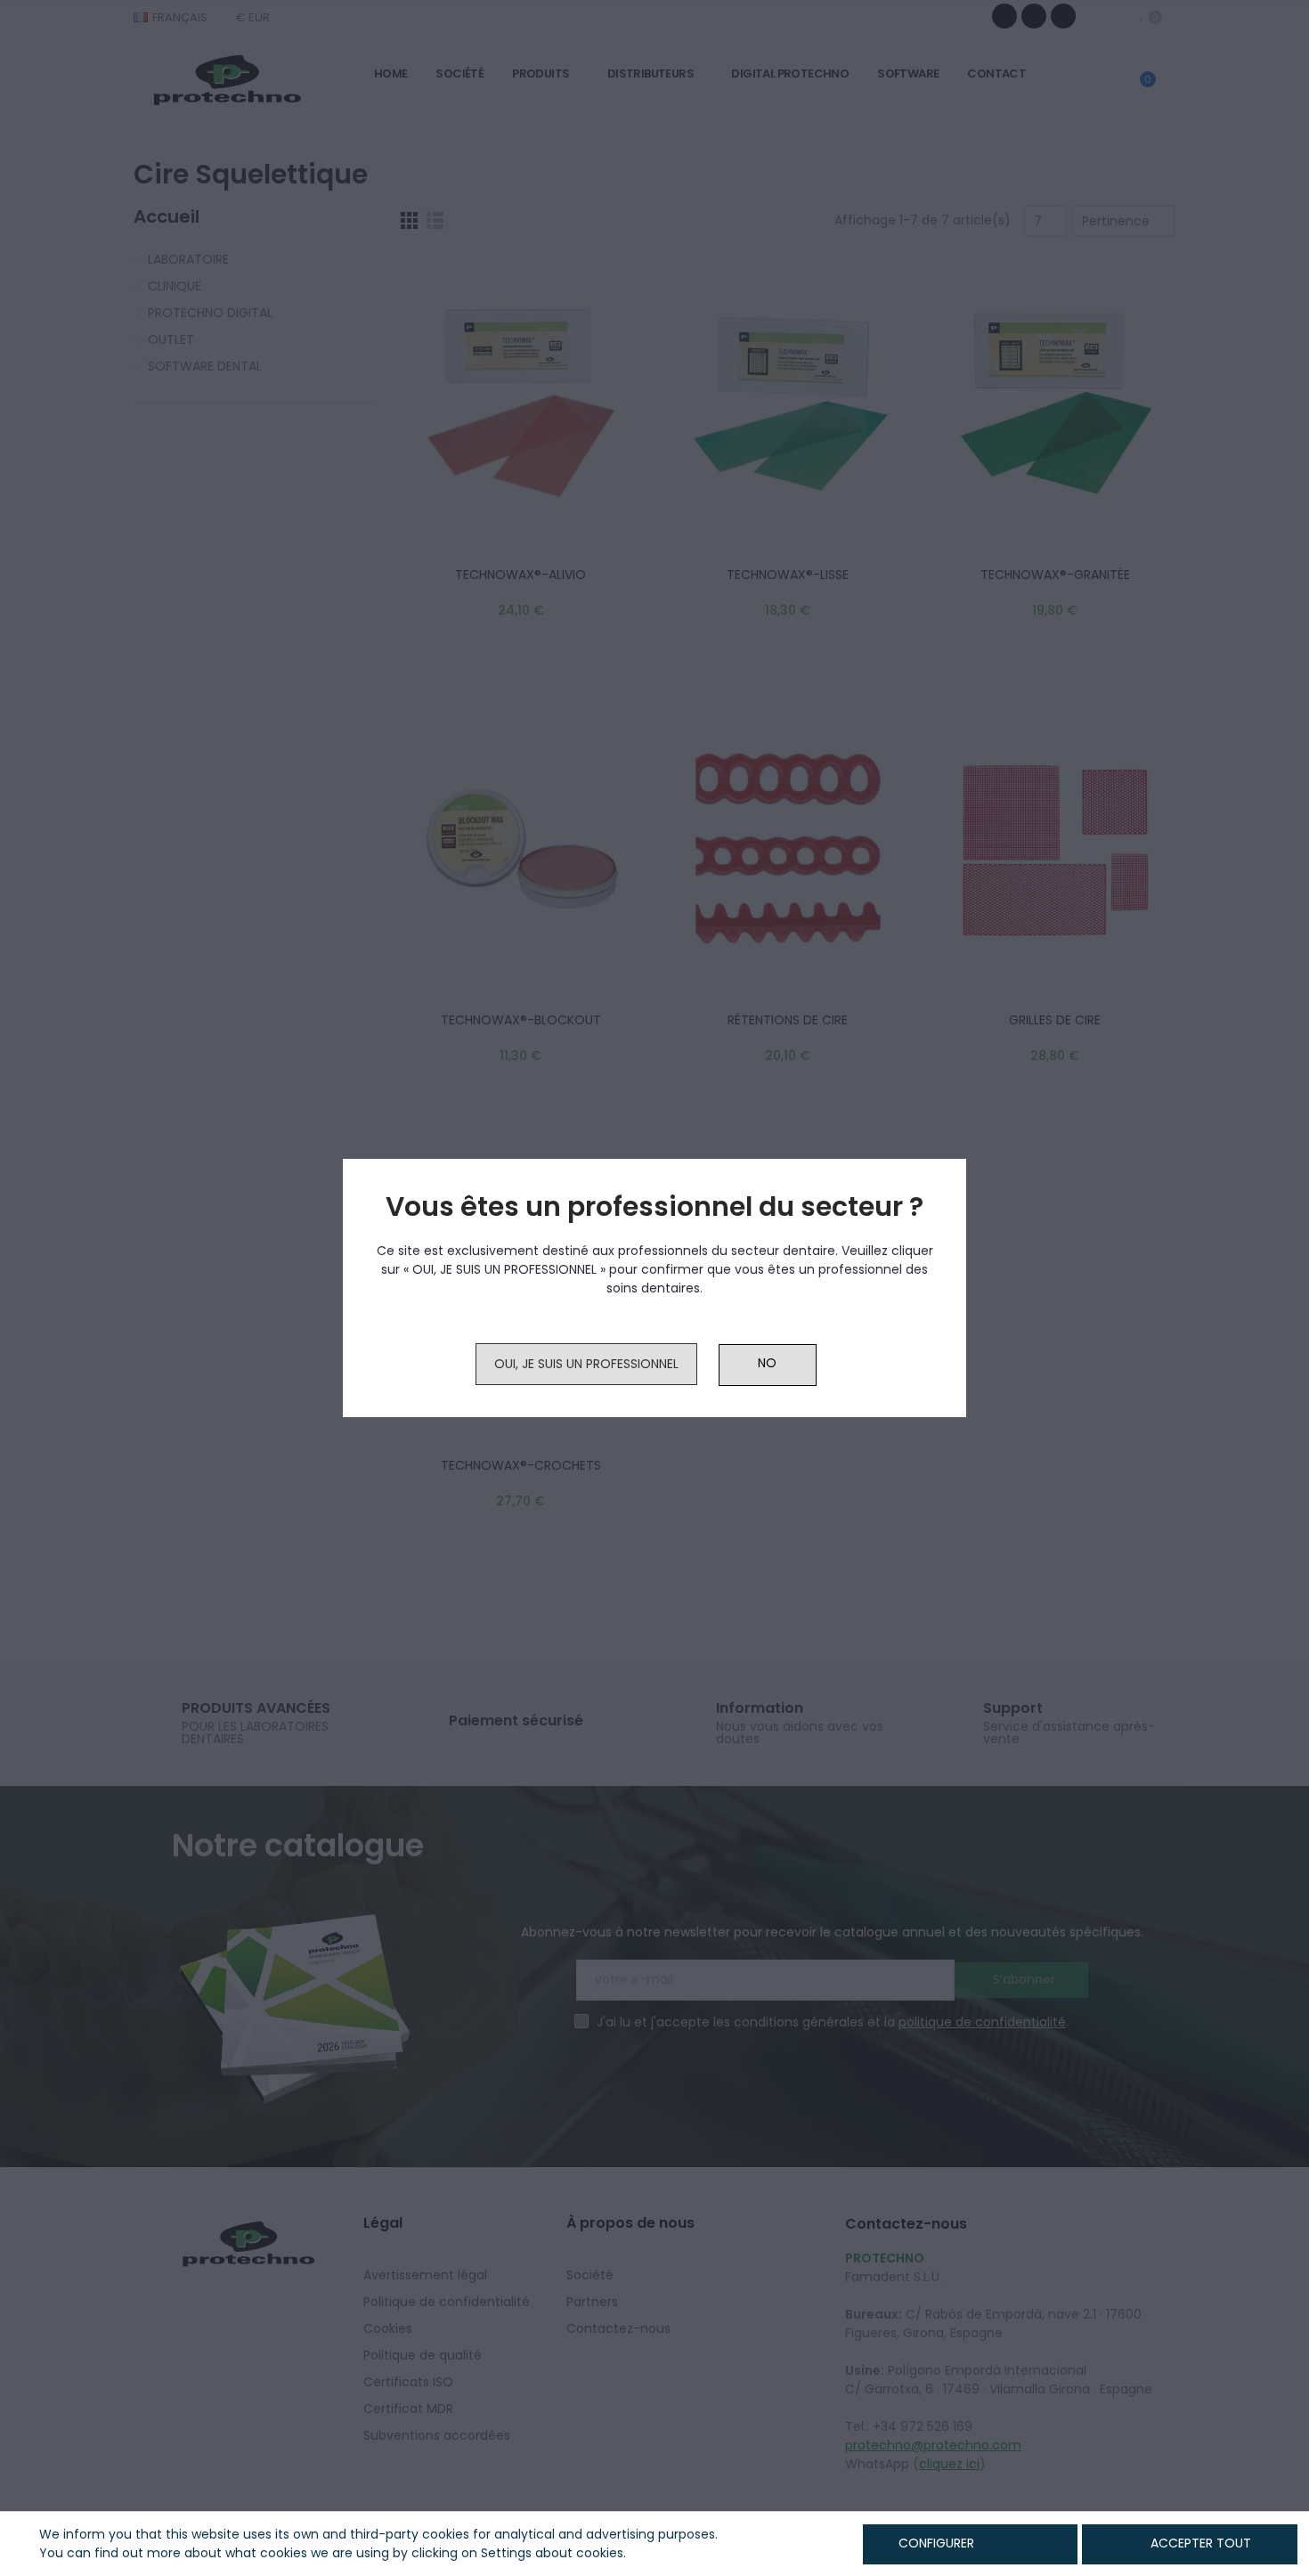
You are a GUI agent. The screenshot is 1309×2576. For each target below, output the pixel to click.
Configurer (935, 2543)
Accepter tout (1201, 2543)
